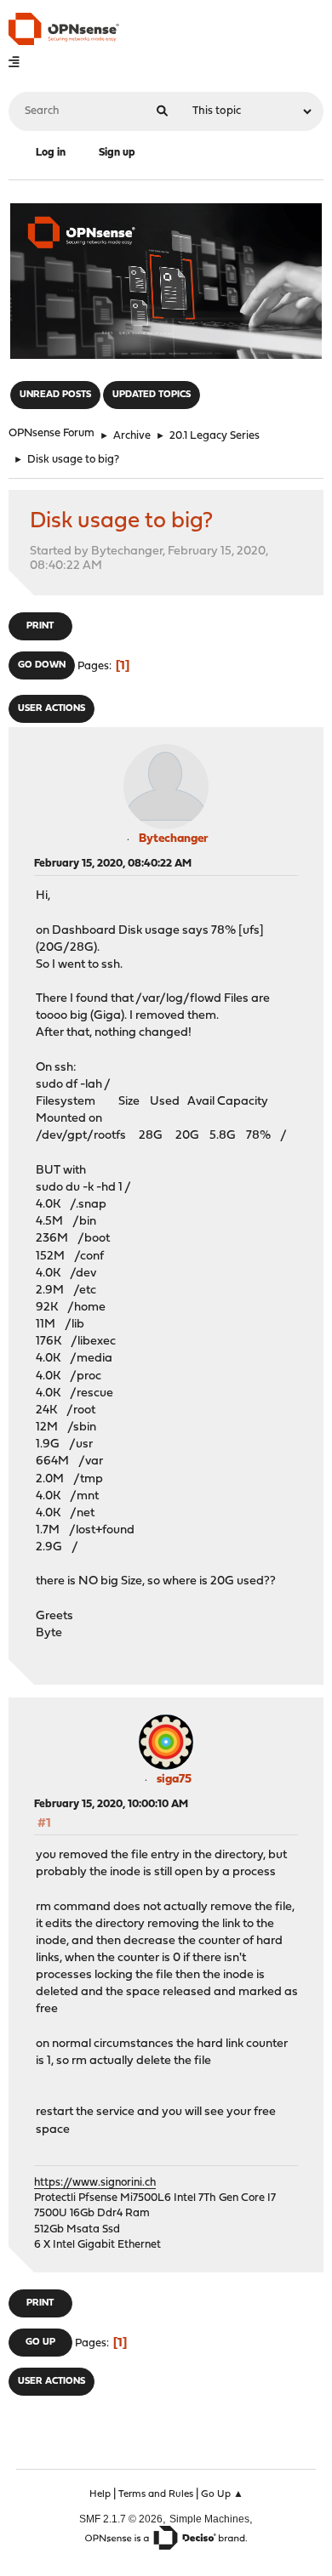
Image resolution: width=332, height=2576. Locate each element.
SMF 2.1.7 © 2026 (121, 2519)
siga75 (174, 1780)
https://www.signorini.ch (95, 2183)
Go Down (42, 665)
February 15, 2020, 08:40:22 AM (113, 864)
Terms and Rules (156, 2494)
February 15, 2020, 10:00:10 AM (111, 1804)
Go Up (40, 2343)
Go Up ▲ (222, 2494)
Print (40, 626)
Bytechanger (174, 839)
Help (100, 2494)
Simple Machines (209, 2519)
